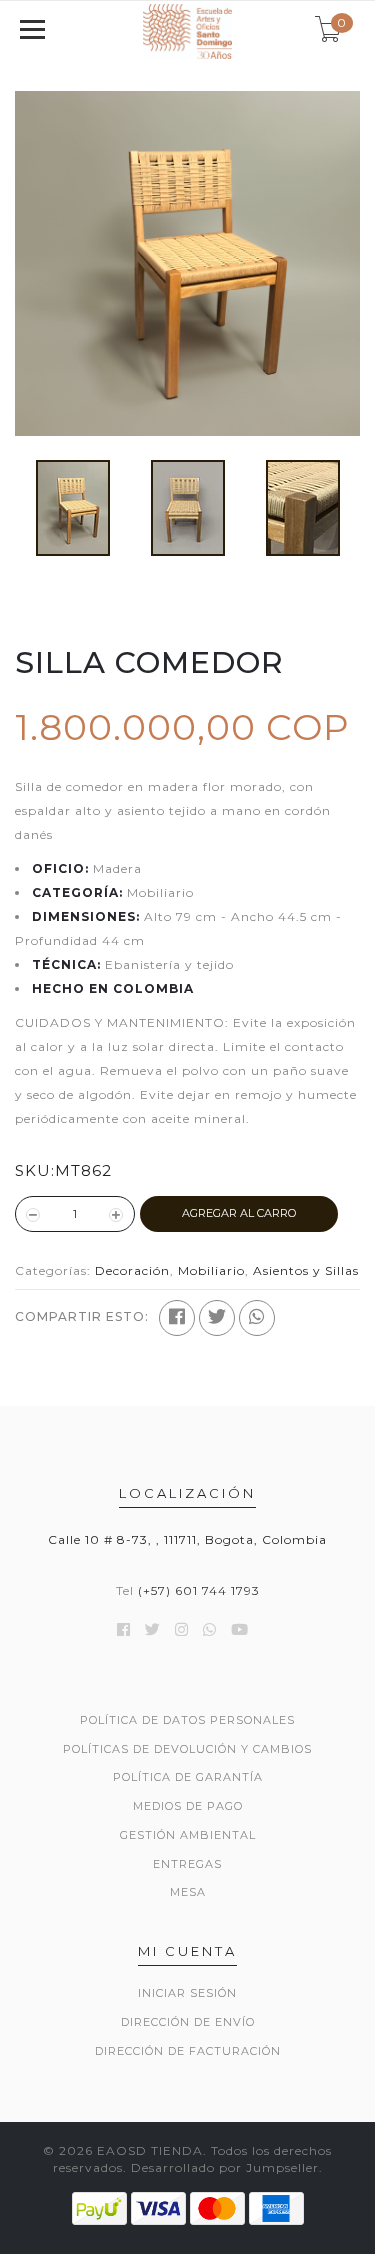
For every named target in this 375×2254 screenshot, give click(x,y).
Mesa (188, 1892)
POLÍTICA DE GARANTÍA (188, 1777)
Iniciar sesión (187, 1993)
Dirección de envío (188, 2022)
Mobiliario (211, 1270)
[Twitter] (217, 1318)
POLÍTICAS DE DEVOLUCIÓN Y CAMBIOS (187, 1749)
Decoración (132, 1270)
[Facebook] (177, 1318)
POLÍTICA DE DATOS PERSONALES (187, 1720)
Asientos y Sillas (306, 1270)
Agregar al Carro (239, 1213)
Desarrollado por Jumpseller (225, 2167)
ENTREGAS (187, 1864)
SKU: (35, 1170)
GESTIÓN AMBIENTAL (188, 1835)
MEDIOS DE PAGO (188, 1806)
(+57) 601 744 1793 (199, 1590)
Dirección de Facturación (188, 2051)
